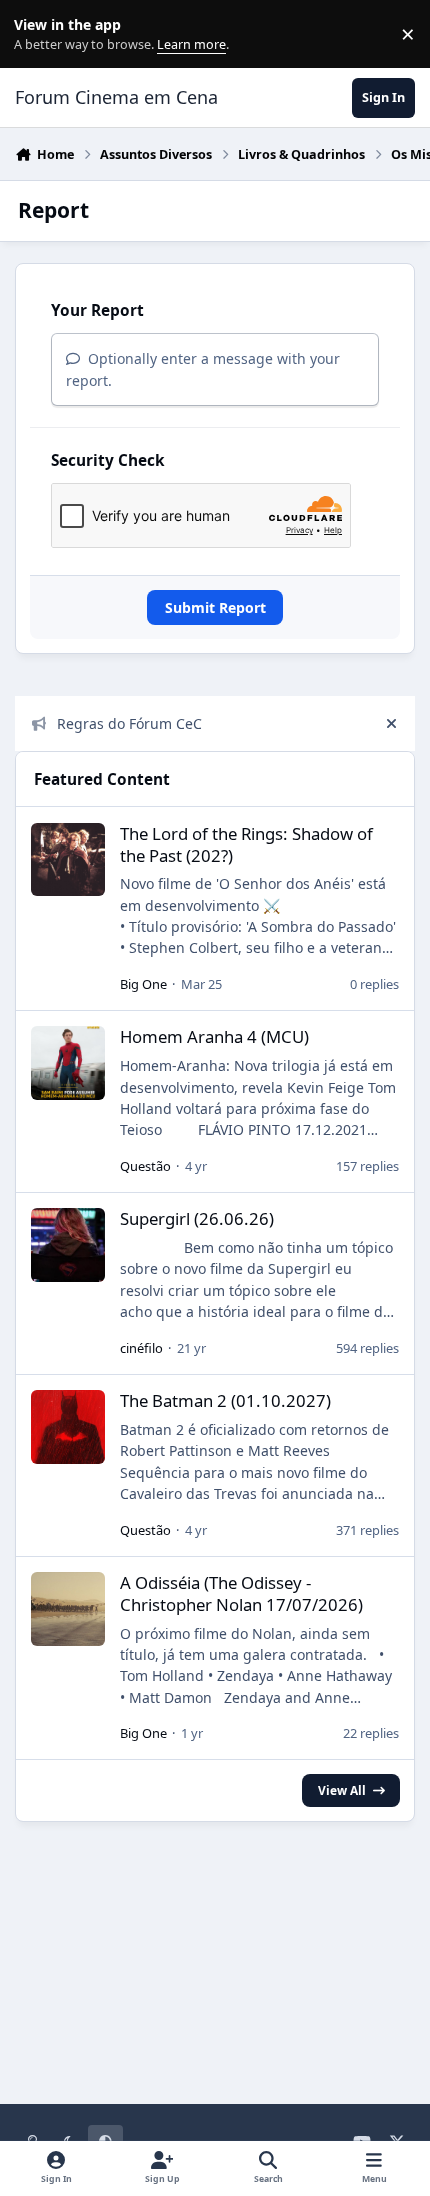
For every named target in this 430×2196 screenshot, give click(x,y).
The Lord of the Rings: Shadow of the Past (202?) (246, 844)
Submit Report (215, 607)
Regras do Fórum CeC (129, 723)
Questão (145, 1166)
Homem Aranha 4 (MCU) (214, 1036)
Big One (143, 984)
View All (342, 1790)
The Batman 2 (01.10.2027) (225, 1400)
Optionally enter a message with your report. (203, 369)
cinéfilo (141, 1348)
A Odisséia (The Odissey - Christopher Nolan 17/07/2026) (241, 1593)
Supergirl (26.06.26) (197, 1218)
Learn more (38, 34)
